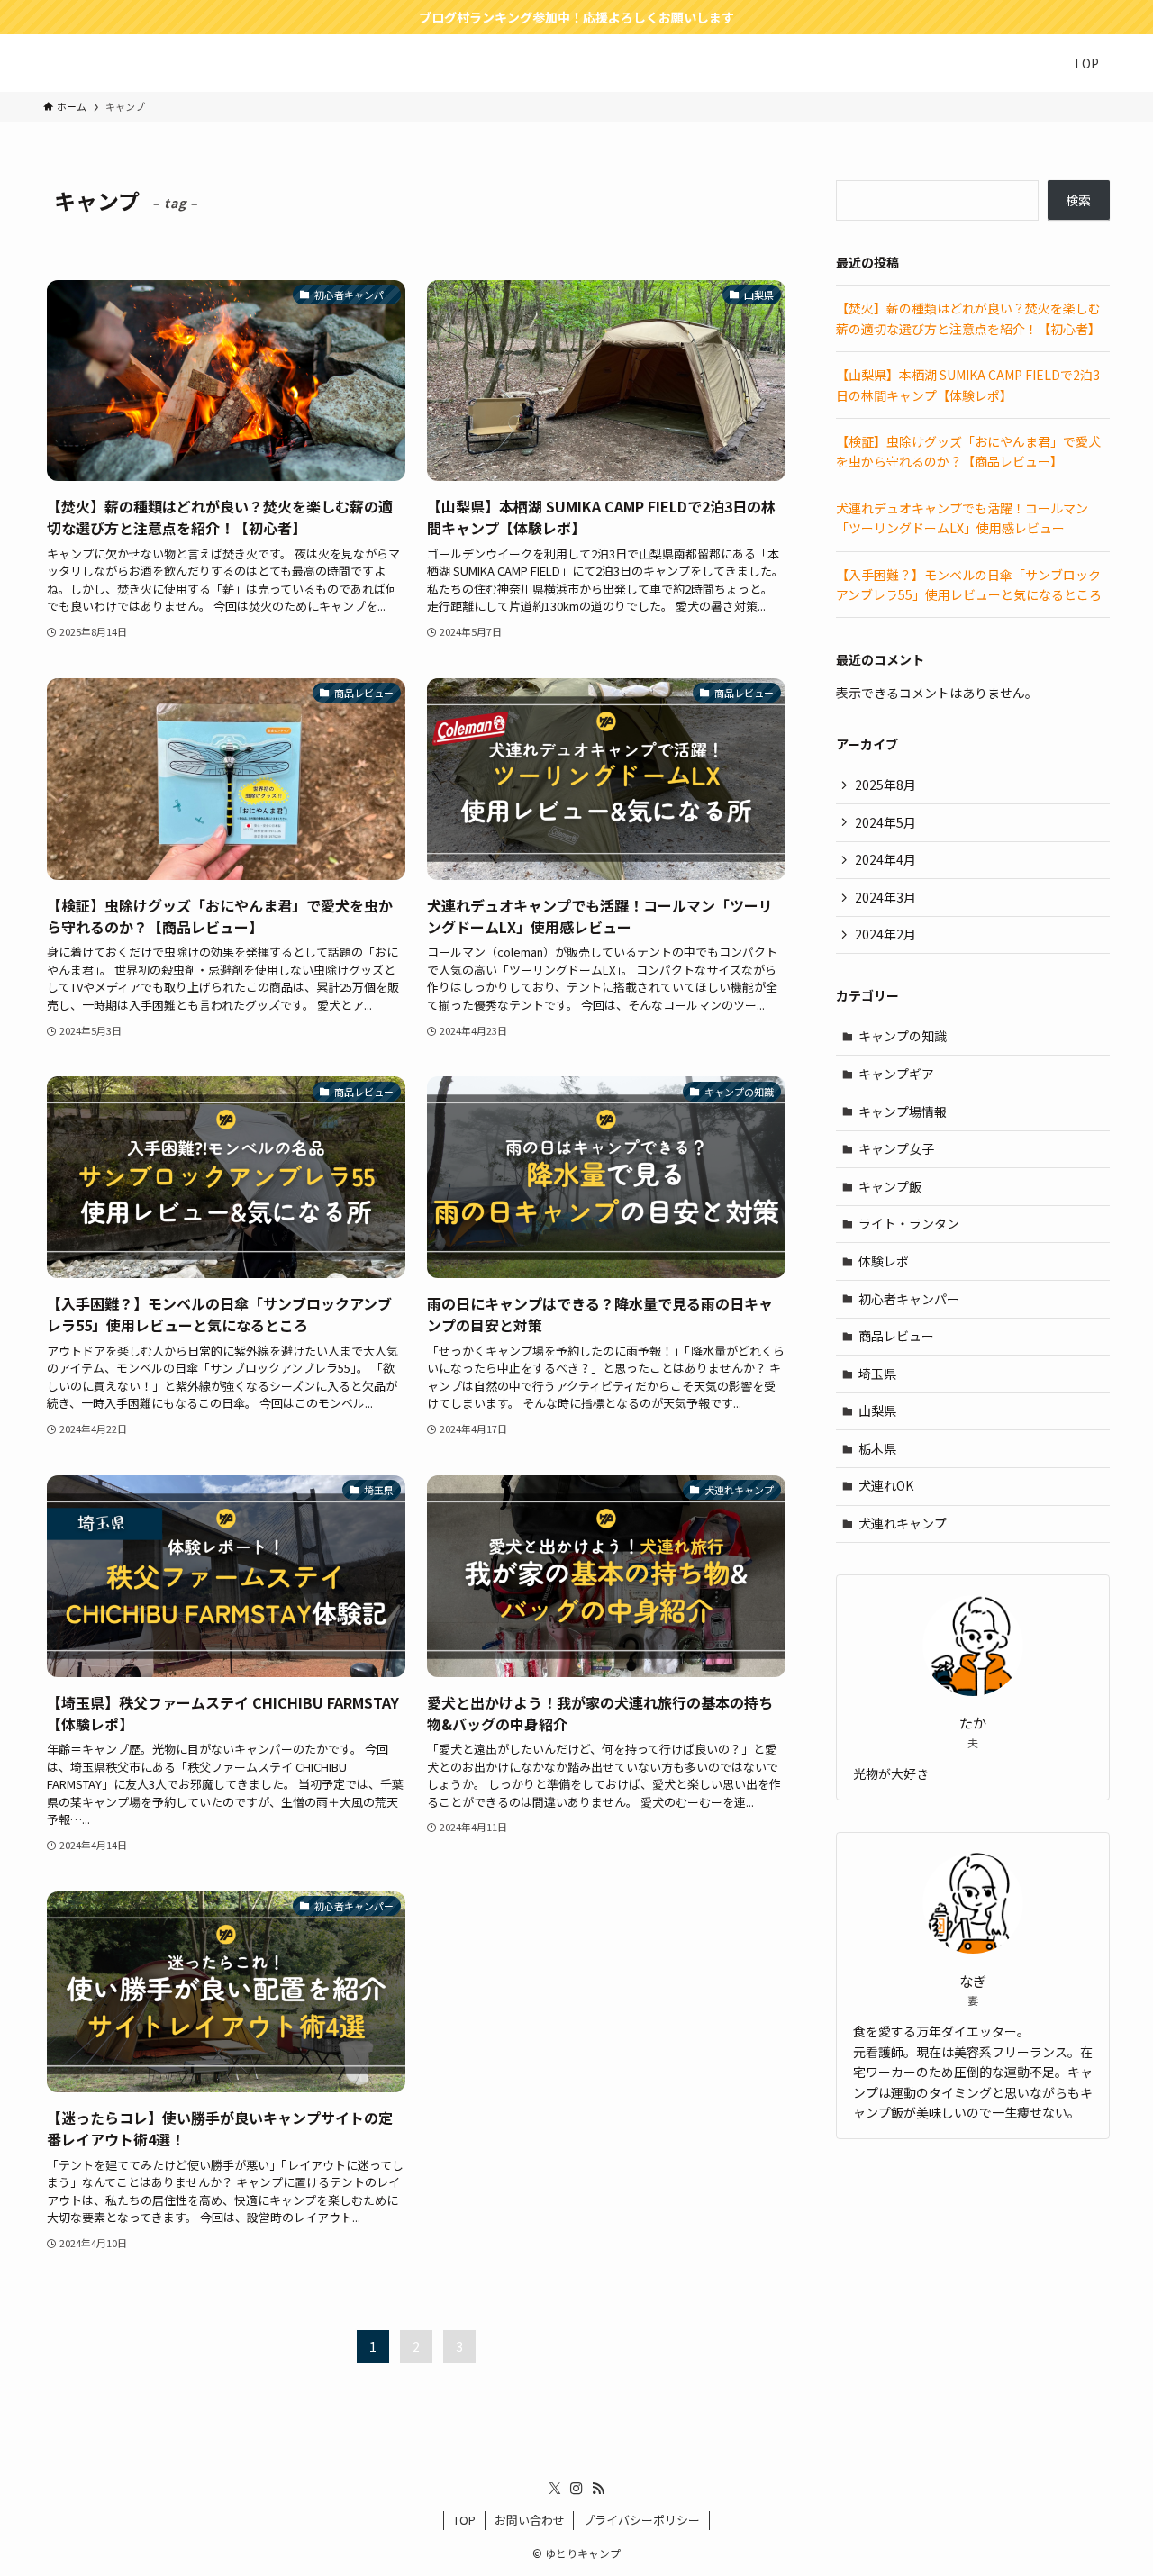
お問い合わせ (530, 2520)
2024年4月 (885, 859)
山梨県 (877, 1410)
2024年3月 (885, 897)
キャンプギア (896, 1074)
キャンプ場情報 (903, 1111)
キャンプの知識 (903, 1036)
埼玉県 (877, 1374)
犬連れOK (886, 1485)
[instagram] (576, 2489)
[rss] (598, 2489)
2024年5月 (885, 822)
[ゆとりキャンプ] (97, 63)
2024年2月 (885, 934)
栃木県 (877, 1448)
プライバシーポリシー (641, 2520)
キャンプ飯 (890, 1186)
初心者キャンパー (909, 1299)
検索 (1078, 200)
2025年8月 (885, 785)
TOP (464, 2520)
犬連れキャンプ (903, 1523)
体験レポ (884, 1261)
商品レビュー (896, 1336)
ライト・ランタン (909, 1223)
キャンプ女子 (896, 1148)
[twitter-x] (555, 2489)
